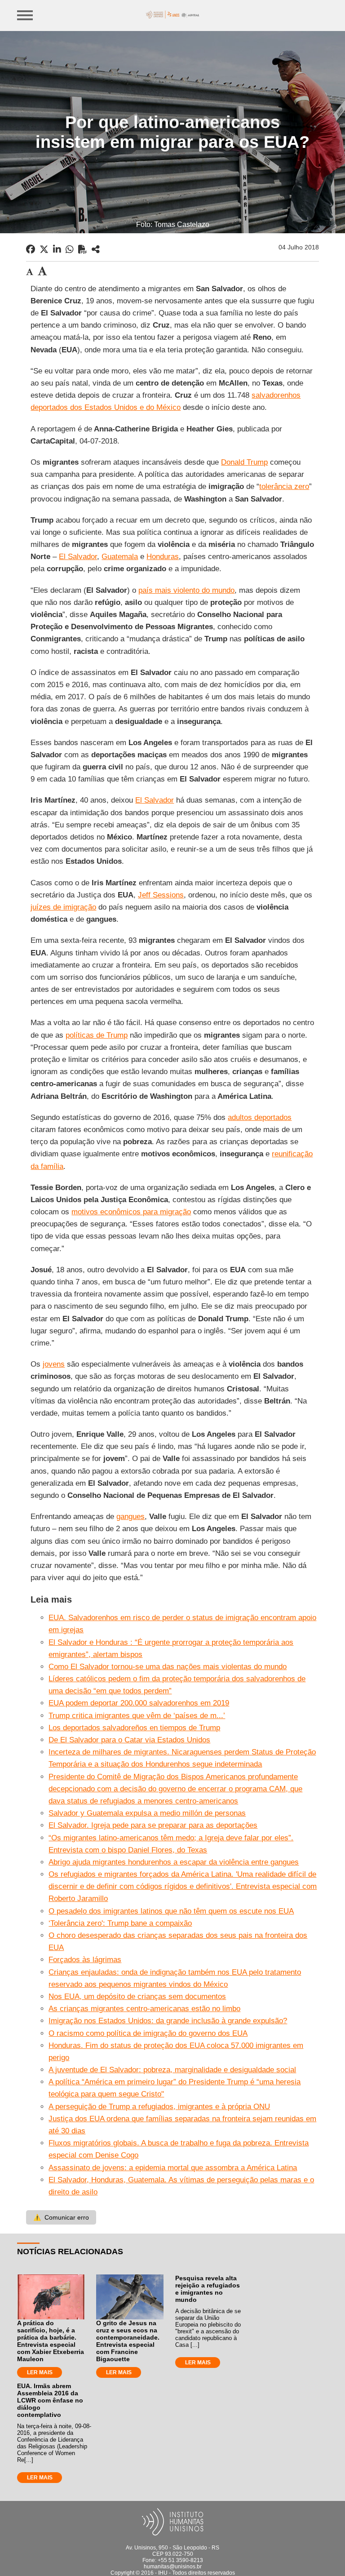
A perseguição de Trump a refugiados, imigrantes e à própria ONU (159, 2107)
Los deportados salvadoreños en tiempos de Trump (134, 1728)
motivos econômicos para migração (131, 1212)
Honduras (163, 557)
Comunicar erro (61, 2217)
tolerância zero (284, 486)
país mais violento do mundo (186, 590)
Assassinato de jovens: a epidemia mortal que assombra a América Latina (173, 2168)
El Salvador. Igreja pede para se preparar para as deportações (153, 1825)
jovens (54, 1364)
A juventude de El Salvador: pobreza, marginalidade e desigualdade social (172, 2070)
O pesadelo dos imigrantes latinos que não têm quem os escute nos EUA (171, 1911)
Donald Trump (244, 462)
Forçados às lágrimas (85, 1960)
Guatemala (120, 557)
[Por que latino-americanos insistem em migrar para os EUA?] (96, 249)
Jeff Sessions (161, 895)
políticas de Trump (97, 1035)
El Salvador (78, 557)
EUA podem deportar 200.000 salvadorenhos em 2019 (139, 1703)
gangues (130, 1517)
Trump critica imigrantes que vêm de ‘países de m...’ (137, 1716)
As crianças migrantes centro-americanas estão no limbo (144, 2009)
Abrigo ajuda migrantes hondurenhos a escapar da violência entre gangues (174, 1862)
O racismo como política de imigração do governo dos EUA (148, 2033)
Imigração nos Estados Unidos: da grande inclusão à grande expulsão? (168, 2021)
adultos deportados (260, 1117)
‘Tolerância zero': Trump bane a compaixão (120, 1923)
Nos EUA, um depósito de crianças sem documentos (137, 1996)
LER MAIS (40, 2372)
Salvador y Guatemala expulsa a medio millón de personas (147, 1813)
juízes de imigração (63, 907)
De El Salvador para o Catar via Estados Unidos (129, 1740)
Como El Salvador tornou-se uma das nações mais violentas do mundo (168, 1667)
